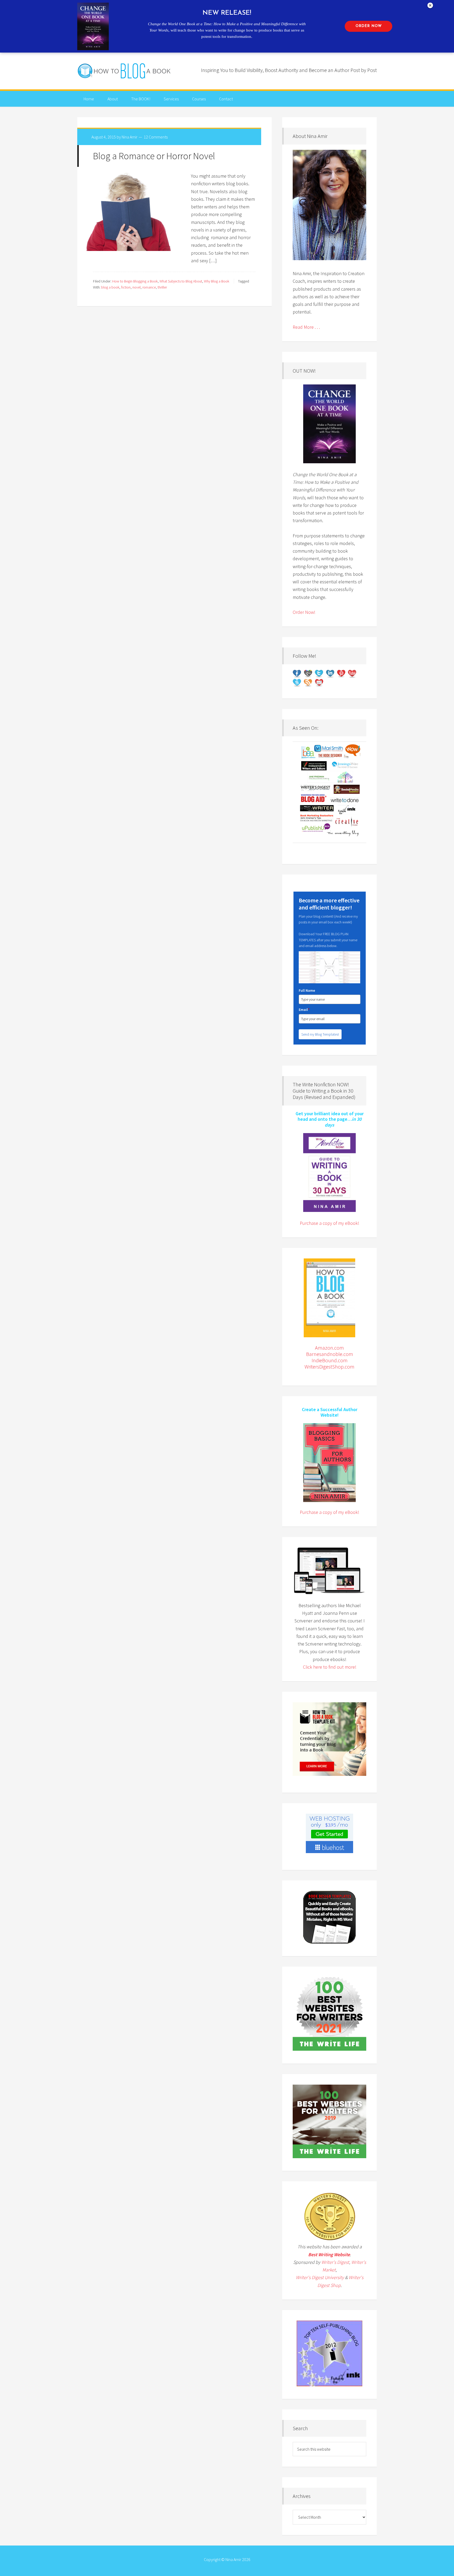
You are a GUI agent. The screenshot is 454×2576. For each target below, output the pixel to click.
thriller (162, 287)
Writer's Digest (335, 2262)
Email (304, 1010)
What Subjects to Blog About (181, 281)
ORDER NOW (369, 26)
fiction (126, 287)
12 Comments (156, 137)
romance (149, 287)
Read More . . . (306, 327)
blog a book (110, 287)
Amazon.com (329, 1348)
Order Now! (304, 612)
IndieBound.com (330, 1360)
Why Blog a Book (216, 281)
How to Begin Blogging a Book (135, 281)
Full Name (307, 990)
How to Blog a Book (125, 71)
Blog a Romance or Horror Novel (154, 156)
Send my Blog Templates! (320, 1034)
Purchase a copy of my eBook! (329, 1223)
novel (136, 287)
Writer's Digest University (320, 2277)
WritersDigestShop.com (329, 1367)
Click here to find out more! (330, 1667)
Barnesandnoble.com (330, 1354)
